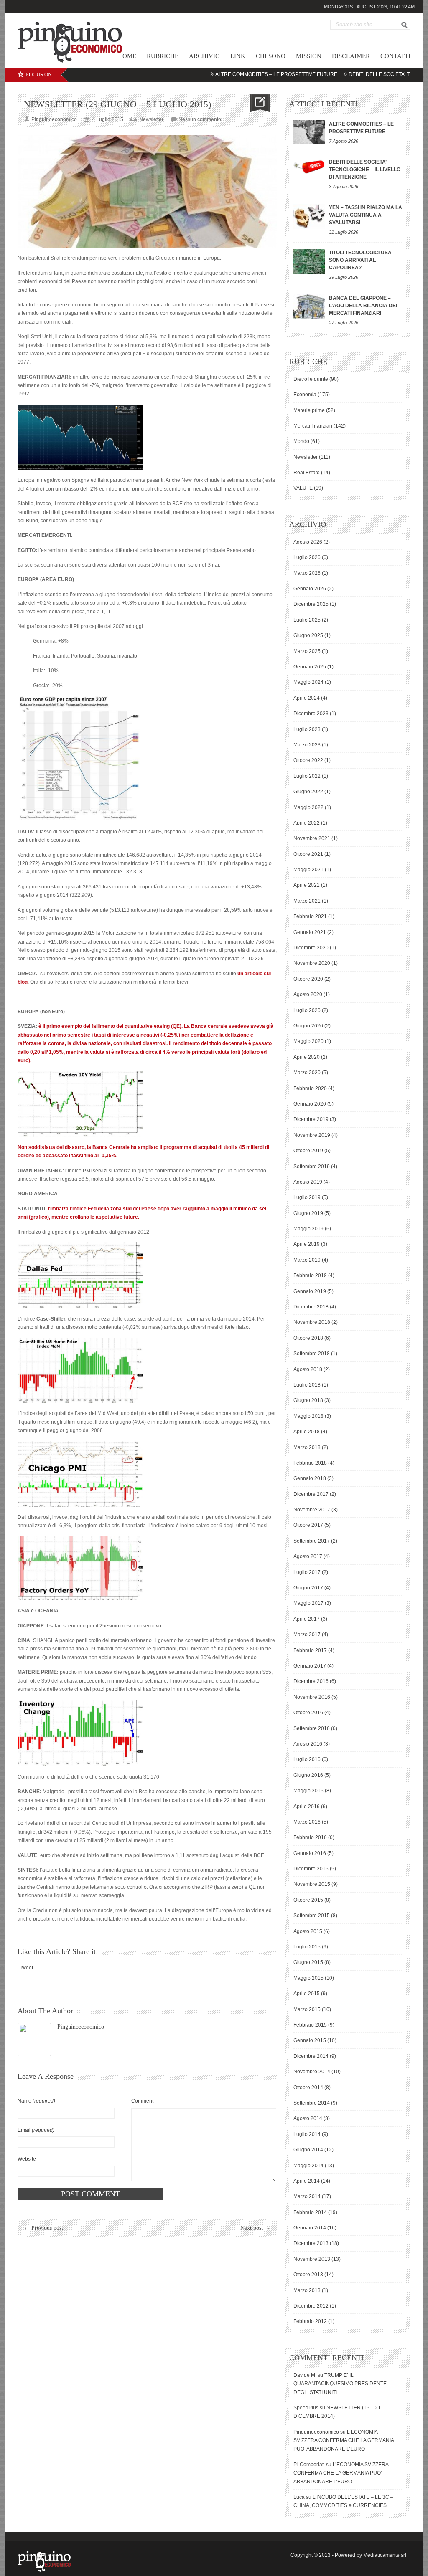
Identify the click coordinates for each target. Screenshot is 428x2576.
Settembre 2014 (312, 2103)
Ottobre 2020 (308, 979)
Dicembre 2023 (311, 714)
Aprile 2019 (307, 1244)
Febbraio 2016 (310, 1837)
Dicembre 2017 (311, 1494)
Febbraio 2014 (310, 2212)
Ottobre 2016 (308, 1713)
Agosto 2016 (308, 1744)
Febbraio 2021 (310, 916)
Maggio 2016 (308, 1791)
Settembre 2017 (312, 1541)
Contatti (395, 56)
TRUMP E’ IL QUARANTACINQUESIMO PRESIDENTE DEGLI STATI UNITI (340, 2384)
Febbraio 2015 (310, 2025)
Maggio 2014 (308, 2166)
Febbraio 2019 (310, 1275)
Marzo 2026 (307, 573)
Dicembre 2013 (311, 2243)
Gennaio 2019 (310, 1291)
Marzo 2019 (307, 1260)
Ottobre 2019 (308, 1151)
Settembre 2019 (312, 1167)
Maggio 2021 (308, 870)
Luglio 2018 (307, 1385)
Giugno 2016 (308, 1775)
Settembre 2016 (312, 1728)
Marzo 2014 (307, 2196)
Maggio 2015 (308, 1978)
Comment (142, 2101)
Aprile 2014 (307, 2181)
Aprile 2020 (307, 1057)
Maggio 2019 (308, 1229)
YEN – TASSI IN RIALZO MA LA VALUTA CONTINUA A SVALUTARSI (366, 215)
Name (36, 2101)
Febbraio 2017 (310, 1650)
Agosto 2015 (308, 1931)
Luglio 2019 (307, 1197)
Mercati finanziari (313, 426)
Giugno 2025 (308, 635)
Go (405, 25)
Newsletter (151, 119)
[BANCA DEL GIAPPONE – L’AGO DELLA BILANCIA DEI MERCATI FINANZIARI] (309, 307)
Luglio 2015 (307, 1947)
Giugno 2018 (308, 1400)
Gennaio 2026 (310, 589)
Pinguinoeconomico (81, 2027)
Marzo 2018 (307, 1447)
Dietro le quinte (311, 379)
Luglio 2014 (307, 2134)
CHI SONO (271, 56)
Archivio (204, 56)
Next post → (255, 2228)
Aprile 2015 (307, 1994)
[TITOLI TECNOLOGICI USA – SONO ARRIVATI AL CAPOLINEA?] (309, 261)
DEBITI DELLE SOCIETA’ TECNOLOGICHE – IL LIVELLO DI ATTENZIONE (365, 170)
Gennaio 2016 (310, 1853)
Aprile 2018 (307, 1432)
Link (238, 56)
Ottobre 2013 (308, 2275)
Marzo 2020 (307, 1073)
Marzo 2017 (307, 1635)
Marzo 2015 (307, 2009)
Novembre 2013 (312, 2259)
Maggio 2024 (308, 682)
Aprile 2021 (307, 885)
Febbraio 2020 (310, 1088)
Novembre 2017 (312, 1510)
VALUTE (303, 488)
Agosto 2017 (308, 1556)
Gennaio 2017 (310, 1666)
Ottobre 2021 (308, 854)
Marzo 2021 (307, 901)
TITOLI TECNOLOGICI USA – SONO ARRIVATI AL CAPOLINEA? (362, 260)
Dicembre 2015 (311, 1869)
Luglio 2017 (307, 1572)
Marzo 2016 (307, 1822)
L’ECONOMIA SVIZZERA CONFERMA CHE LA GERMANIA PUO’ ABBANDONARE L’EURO (344, 2441)
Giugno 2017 (308, 1588)
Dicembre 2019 (311, 1119)
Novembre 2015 (312, 1884)
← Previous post (43, 2228)
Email (36, 2130)
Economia (305, 395)
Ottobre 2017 (308, 1525)
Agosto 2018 (308, 1369)
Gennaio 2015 (310, 2040)
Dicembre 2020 (311, 948)
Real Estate (307, 473)
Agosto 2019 (308, 1182)
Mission (309, 56)
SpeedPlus (306, 2408)
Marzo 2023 (307, 745)
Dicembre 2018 (311, 1307)
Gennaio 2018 (310, 1478)
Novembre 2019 (312, 1135)
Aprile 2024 (307, 698)
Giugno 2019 (308, 1213)
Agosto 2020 (308, 994)
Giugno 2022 (308, 792)
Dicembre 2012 (311, 2306)
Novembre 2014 (312, 2072)
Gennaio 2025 (310, 667)
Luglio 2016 (307, 1759)
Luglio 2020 (307, 1010)
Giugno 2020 (308, 1026)
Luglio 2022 (307, 776)
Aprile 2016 (307, 1807)
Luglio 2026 (307, 557)
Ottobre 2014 (308, 2088)
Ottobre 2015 (308, 1900)
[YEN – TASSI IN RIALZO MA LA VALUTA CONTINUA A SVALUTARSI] (309, 216)
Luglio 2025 (307, 620)
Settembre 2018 (312, 1354)
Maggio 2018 (308, 1416)
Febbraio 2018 (310, 1463)
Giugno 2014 (308, 2150)
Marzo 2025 (307, 651)
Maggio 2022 (308, 807)
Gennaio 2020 (310, 1104)
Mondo (301, 441)
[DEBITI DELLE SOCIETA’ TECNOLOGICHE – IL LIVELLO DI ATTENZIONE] (309, 166)
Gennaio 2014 (310, 2228)
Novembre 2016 (312, 1697)
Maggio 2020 (308, 1041)
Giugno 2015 (308, 1962)
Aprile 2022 (307, 823)
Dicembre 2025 (311, 604)
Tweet (26, 1968)
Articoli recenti (324, 104)
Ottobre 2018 (308, 1338)
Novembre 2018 (312, 1322)
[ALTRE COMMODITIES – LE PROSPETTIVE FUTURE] (309, 132)
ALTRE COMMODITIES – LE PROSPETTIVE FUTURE (233, 74)
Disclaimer (351, 56)
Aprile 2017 (307, 1619)
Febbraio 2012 (310, 2321)
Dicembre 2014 (311, 2056)
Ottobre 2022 (308, 760)
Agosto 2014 (308, 2118)
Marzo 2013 (307, 2290)
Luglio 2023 (307, 729)
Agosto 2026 (308, 542)
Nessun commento (200, 119)
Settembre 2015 (312, 1916)
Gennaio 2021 (310, 932)
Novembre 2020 (312, 963)
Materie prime (309, 410)
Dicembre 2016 (311, 1681)
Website (27, 2159)
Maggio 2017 (308, 1603)
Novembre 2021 (312, 838)
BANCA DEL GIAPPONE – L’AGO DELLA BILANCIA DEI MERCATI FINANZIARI (363, 306)
